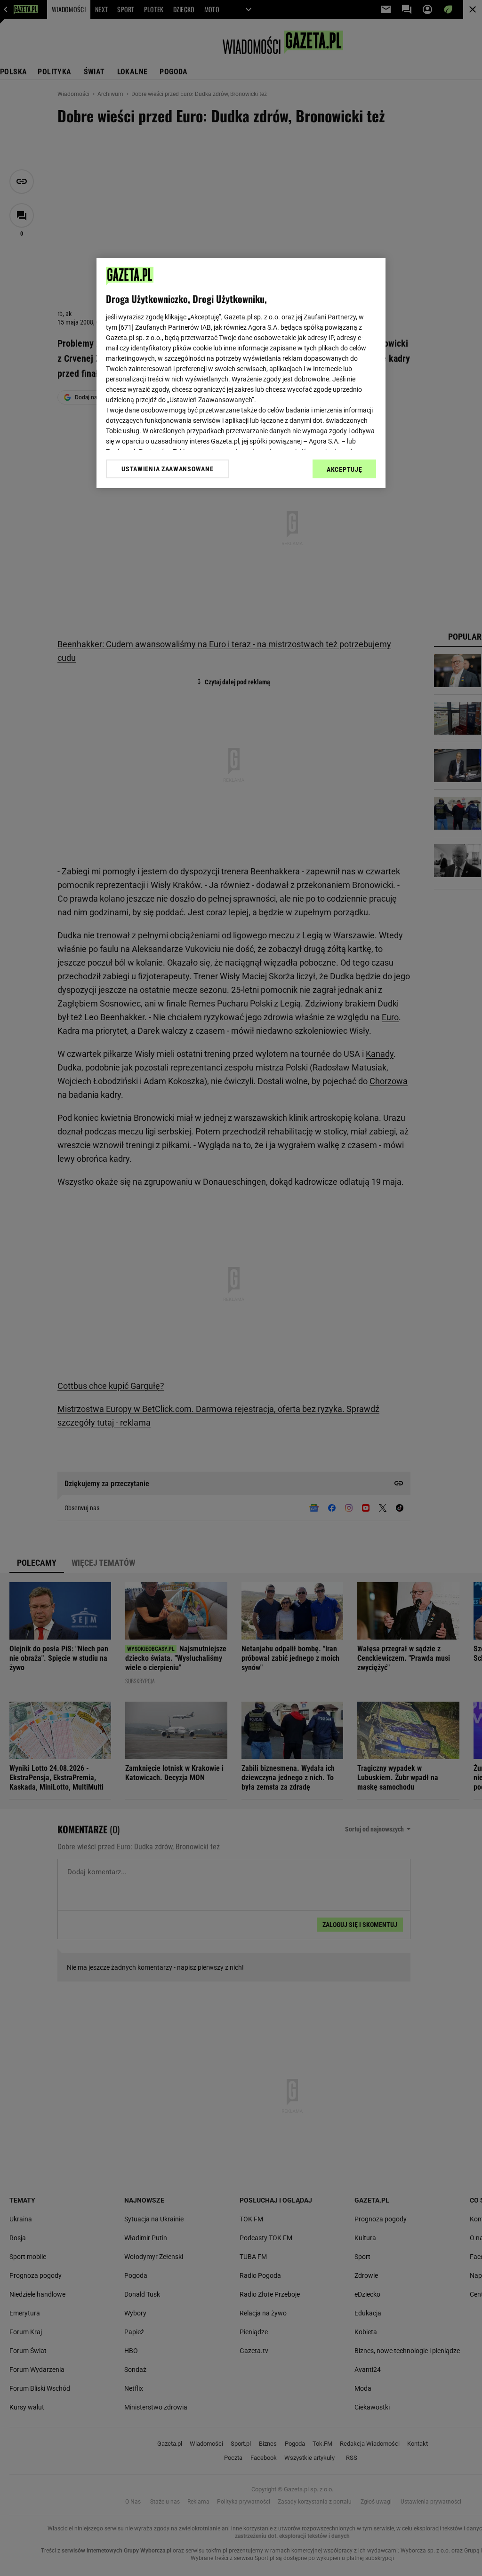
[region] (241, 373)
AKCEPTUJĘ (344, 469)
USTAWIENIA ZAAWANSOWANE (167, 469)
